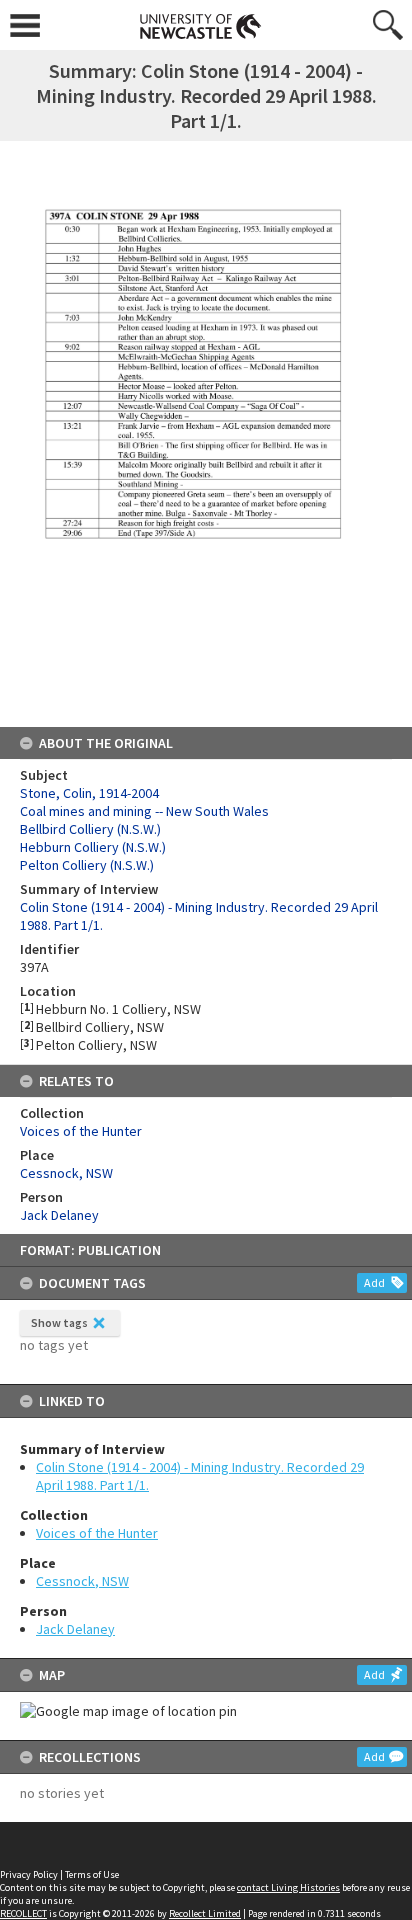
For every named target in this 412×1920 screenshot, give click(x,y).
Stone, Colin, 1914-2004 (89, 793)
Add (374, 1282)
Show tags (59, 1322)
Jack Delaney (75, 1629)
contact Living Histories (288, 1887)
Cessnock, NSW (82, 1581)
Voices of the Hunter (97, 1533)
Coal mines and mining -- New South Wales (144, 811)
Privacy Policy (29, 1874)
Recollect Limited (205, 1913)
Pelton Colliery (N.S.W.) (87, 865)
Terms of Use (92, 1874)
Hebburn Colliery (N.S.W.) (93, 847)
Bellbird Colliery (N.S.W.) (90, 829)
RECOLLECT (23, 1913)
